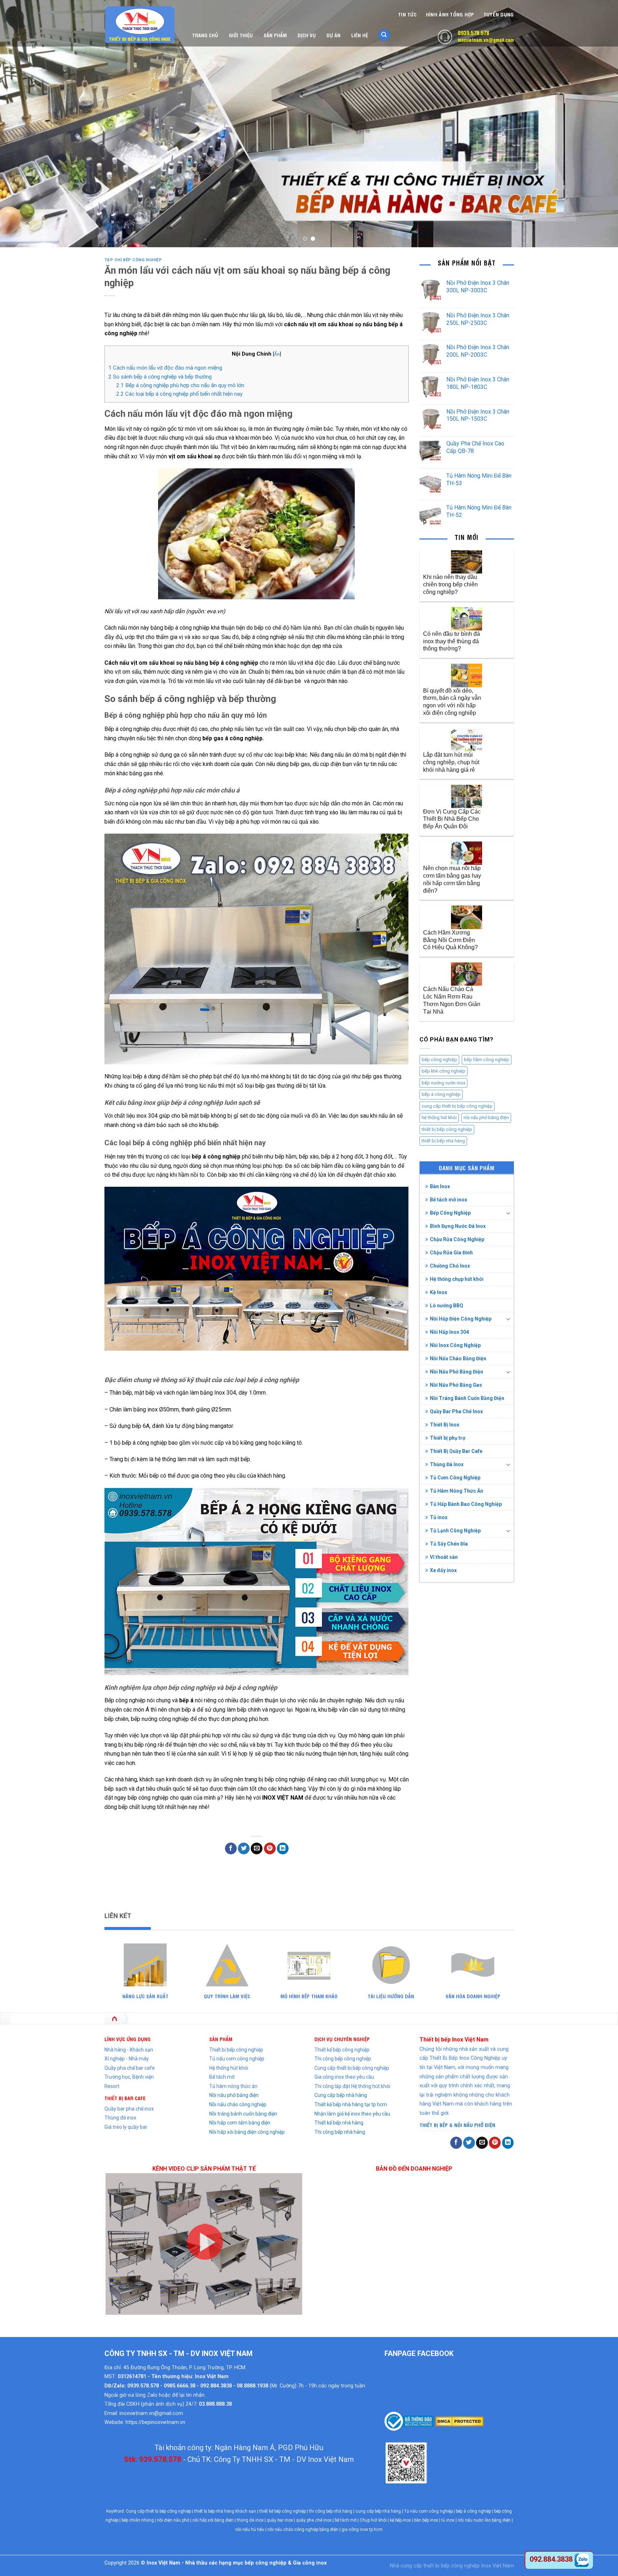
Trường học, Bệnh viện (129, 2077)
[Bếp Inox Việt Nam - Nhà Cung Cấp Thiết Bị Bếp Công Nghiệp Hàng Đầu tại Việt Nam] (140, 25)
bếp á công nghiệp (441, 1094)
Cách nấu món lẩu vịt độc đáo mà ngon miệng (165, 368)
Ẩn (277, 354)
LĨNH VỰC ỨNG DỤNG (127, 2039)
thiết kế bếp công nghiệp (283, 2511)
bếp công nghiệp (439, 1060)
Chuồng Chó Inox (450, 1266)
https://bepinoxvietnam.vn (155, 2422)
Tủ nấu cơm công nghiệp (237, 2059)
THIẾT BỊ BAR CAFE (125, 2098)
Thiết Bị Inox (445, 1425)
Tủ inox (439, 1517)
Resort (112, 2086)
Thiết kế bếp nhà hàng (339, 2123)
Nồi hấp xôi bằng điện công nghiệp (247, 2132)
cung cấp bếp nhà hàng (378, 2511)
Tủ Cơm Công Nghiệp (455, 1478)
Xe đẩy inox (443, 1570)
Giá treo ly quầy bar (126, 2127)
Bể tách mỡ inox (448, 1200)
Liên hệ (360, 35)
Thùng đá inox (120, 2118)
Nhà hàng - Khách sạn (129, 2050)
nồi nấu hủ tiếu (250, 2529)
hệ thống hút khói (439, 1118)
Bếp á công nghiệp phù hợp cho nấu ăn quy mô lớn (180, 385)
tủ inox (448, 2520)
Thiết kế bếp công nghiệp (342, 2050)
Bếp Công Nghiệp (450, 1213)
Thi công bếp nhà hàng (340, 2132)
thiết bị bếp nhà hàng (443, 1141)
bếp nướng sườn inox (443, 1083)
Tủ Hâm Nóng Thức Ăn (457, 1491)
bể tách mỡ (346, 2520)
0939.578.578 (474, 33)
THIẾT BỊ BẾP (434, 2125)
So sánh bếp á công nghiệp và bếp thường (160, 377)
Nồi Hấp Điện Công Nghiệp (461, 1319)
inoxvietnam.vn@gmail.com (486, 40)
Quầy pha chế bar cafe (130, 2068)
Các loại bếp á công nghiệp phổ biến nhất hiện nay (179, 394)
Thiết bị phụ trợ (448, 1438)
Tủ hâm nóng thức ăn (233, 2086)
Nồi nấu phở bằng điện (234, 2095)
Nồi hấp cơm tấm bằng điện (240, 2123)
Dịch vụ (307, 35)
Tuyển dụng (499, 14)
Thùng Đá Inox (447, 1464)
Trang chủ (205, 35)
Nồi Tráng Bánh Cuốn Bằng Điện (467, 1398)
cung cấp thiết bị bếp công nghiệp (457, 1106)
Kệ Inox (438, 1292)
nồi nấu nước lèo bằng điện (484, 2520)
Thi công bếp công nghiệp (343, 2059)
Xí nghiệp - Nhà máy (127, 2059)
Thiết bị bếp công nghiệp (236, 2050)
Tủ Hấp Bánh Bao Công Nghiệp (466, 1504)
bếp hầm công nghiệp (487, 1060)
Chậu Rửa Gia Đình (451, 1253)
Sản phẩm (275, 35)
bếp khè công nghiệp (443, 1071)
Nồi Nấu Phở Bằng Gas (456, 1385)
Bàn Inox (440, 1186)
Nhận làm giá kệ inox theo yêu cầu (352, 2114)
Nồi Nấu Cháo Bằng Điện (458, 1358)
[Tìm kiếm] (384, 35)
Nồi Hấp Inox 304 (449, 1332)
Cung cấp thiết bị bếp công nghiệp (352, 2068)
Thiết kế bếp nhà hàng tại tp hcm (351, 2104)
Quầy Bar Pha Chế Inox (456, 1411)
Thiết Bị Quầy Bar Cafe (456, 1451)
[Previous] (21, 123)
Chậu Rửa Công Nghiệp (457, 1239)
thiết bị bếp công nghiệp (447, 1129)
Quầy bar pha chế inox (129, 2109)
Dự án (333, 35)
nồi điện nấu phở (173, 2520)
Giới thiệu (241, 35)
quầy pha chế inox (314, 2520)
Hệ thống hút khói (229, 2068)
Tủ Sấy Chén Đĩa (449, 1544)
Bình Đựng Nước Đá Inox (458, 1226)
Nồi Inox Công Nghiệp (455, 1345)
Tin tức (407, 14)
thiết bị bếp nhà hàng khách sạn (225, 2511)
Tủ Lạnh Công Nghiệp (455, 1531)
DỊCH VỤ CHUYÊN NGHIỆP (342, 2039)
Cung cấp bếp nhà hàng (341, 2095)
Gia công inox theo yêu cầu (344, 2077)
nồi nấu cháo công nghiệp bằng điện (303, 2529)
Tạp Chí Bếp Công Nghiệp (133, 260)
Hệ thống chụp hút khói (457, 1279)
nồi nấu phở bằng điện (486, 1118)
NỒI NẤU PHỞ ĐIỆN (475, 2125)
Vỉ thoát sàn (444, 1557)
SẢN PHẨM (221, 2039)
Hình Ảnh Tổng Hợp (450, 14)
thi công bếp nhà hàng (331, 2511)
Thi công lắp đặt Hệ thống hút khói (352, 2086)
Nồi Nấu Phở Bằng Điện (457, 1372)
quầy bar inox (280, 2520)
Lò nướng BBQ (447, 1306)
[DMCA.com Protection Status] (459, 2421)
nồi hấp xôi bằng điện (213, 2520)
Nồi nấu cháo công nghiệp (238, 2104)
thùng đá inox (250, 2520)
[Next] (597, 123)
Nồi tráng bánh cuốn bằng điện (243, 2114)
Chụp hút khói (373, 2520)
